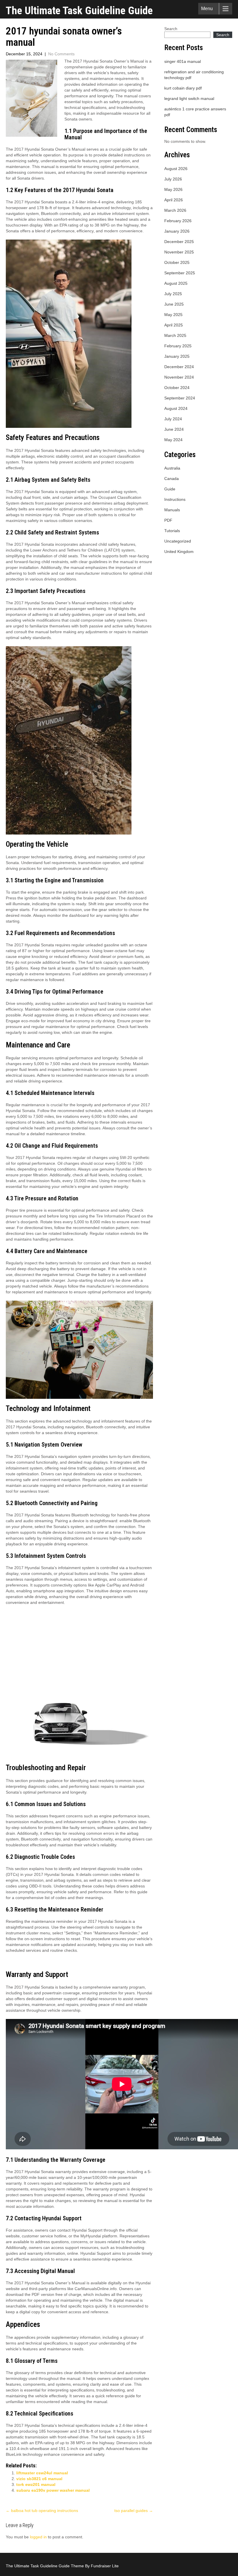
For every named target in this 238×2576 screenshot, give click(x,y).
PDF (168, 520)
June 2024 (174, 429)
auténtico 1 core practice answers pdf (195, 112)
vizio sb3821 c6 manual (39, 2479)
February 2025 (178, 346)
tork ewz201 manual (36, 2484)
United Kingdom (179, 552)
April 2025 (174, 325)
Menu (207, 9)
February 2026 (178, 221)
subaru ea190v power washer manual (53, 2490)
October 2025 (177, 262)
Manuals (172, 510)
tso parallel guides (134, 2511)
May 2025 (173, 315)
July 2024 (173, 419)
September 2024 (180, 398)
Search (171, 29)
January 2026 (177, 231)
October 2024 (177, 388)
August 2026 (176, 169)
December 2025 (179, 242)
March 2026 (175, 210)
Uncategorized (178, 541)
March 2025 (175, 335)
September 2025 (180, 273)
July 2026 (173, 179)
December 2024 (179, 367)
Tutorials (172, 531)
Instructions (175, 499)
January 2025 (177, 356)
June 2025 (174, 304)
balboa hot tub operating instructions (42, 2511)
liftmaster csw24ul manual (42, 2473)
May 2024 (173, 440)
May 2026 (173, 189)
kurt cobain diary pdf (183, 88)
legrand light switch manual (189, 98)
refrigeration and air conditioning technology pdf (194, 75)
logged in (38, 2537)
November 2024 (179, 377)
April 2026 (174, 200)
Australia (172, 468)
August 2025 (176, 283)
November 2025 (179, 252)
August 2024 (176, 408)
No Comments (61, 54)
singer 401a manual (183, 61)
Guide (170, 489)
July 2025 (173, 294)
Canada (172, 479)
